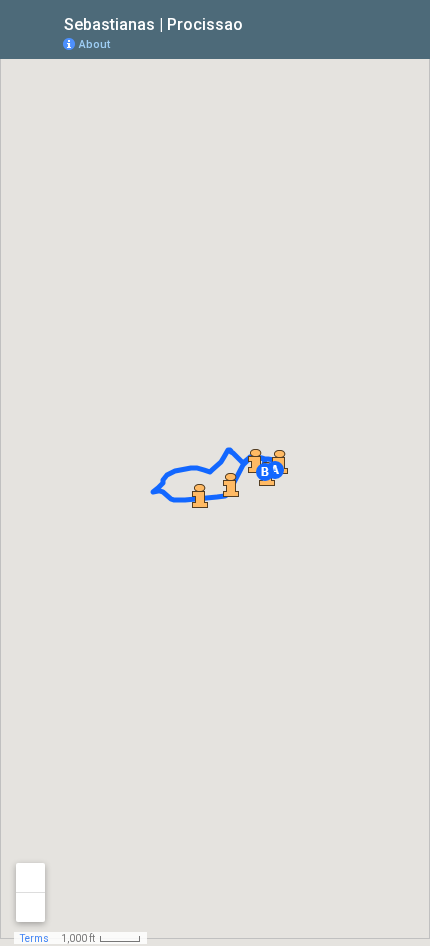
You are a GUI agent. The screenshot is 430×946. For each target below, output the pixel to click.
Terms (34, 938)
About (94, 44)
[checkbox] (258, 22)
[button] (265, 472)
